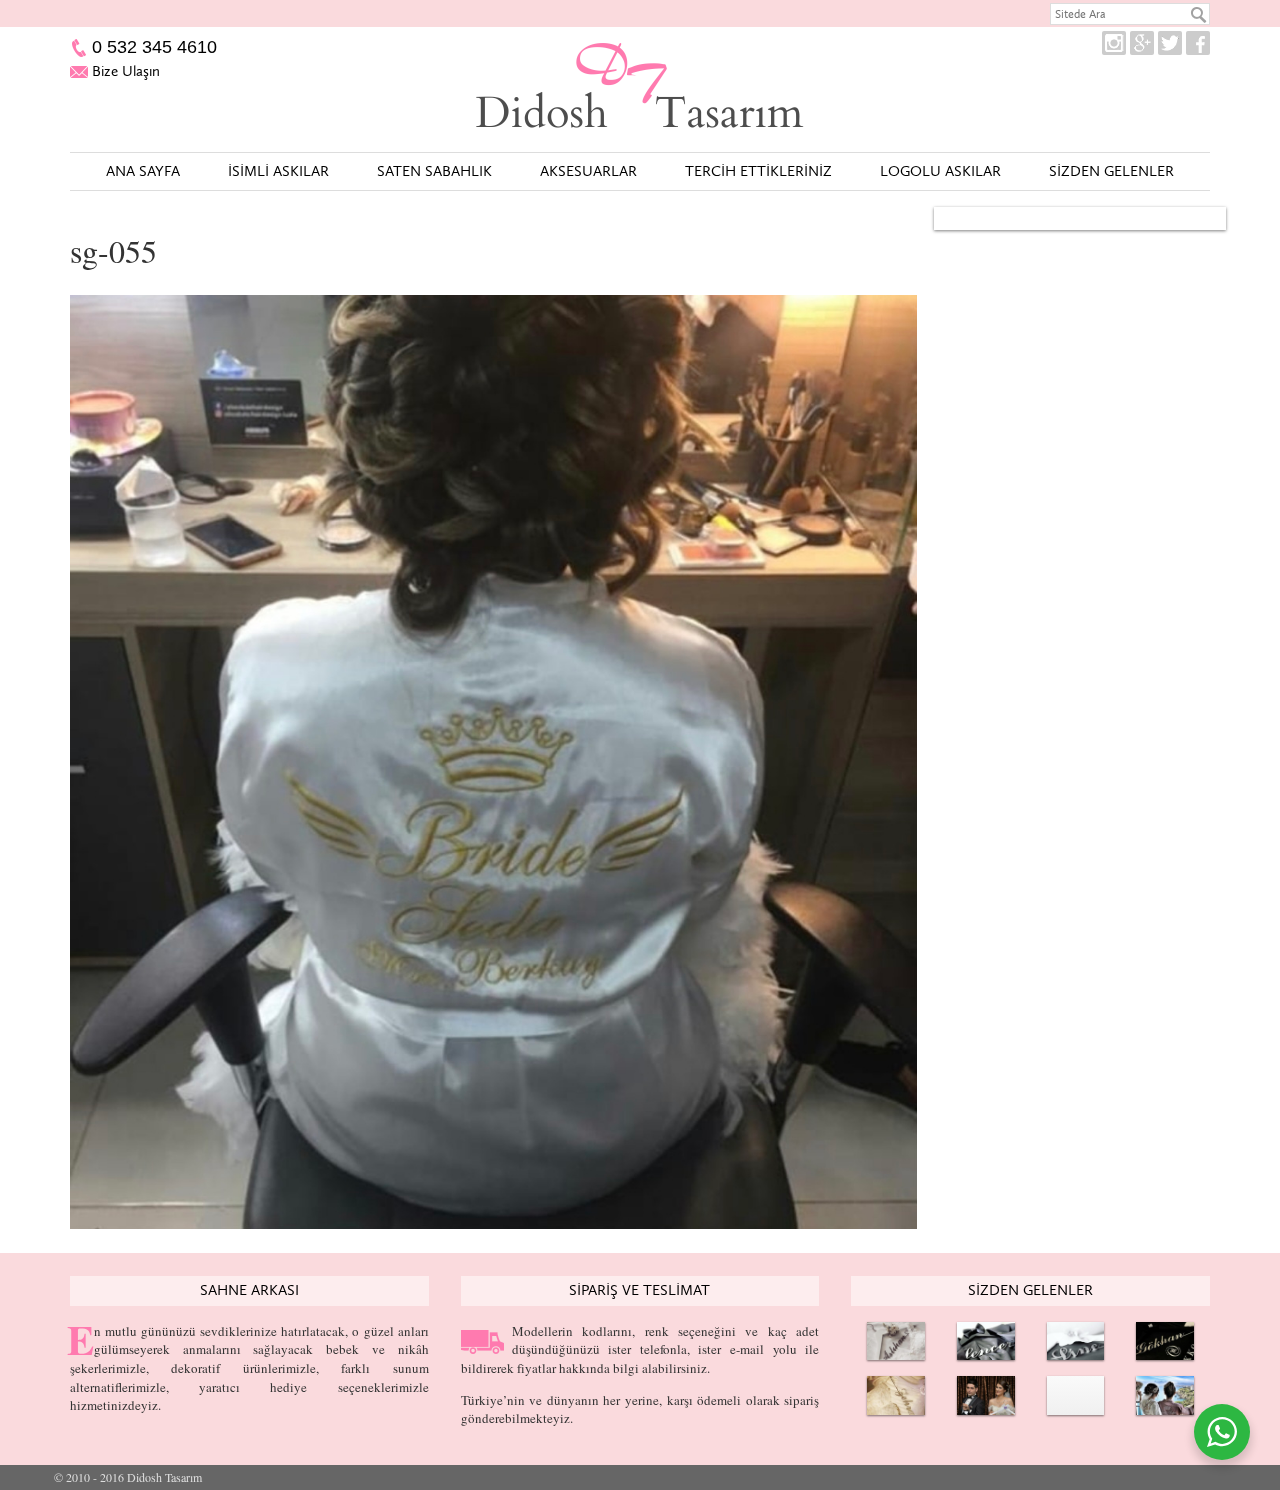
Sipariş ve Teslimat (639, 1290)
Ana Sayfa (143, 171)
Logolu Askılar (940, 171)
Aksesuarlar (588, 171)
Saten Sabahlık (434, 171)
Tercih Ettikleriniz (758, 171)
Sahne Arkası (249, 1290)
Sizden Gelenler (1111, 171)
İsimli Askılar (278, 171)
